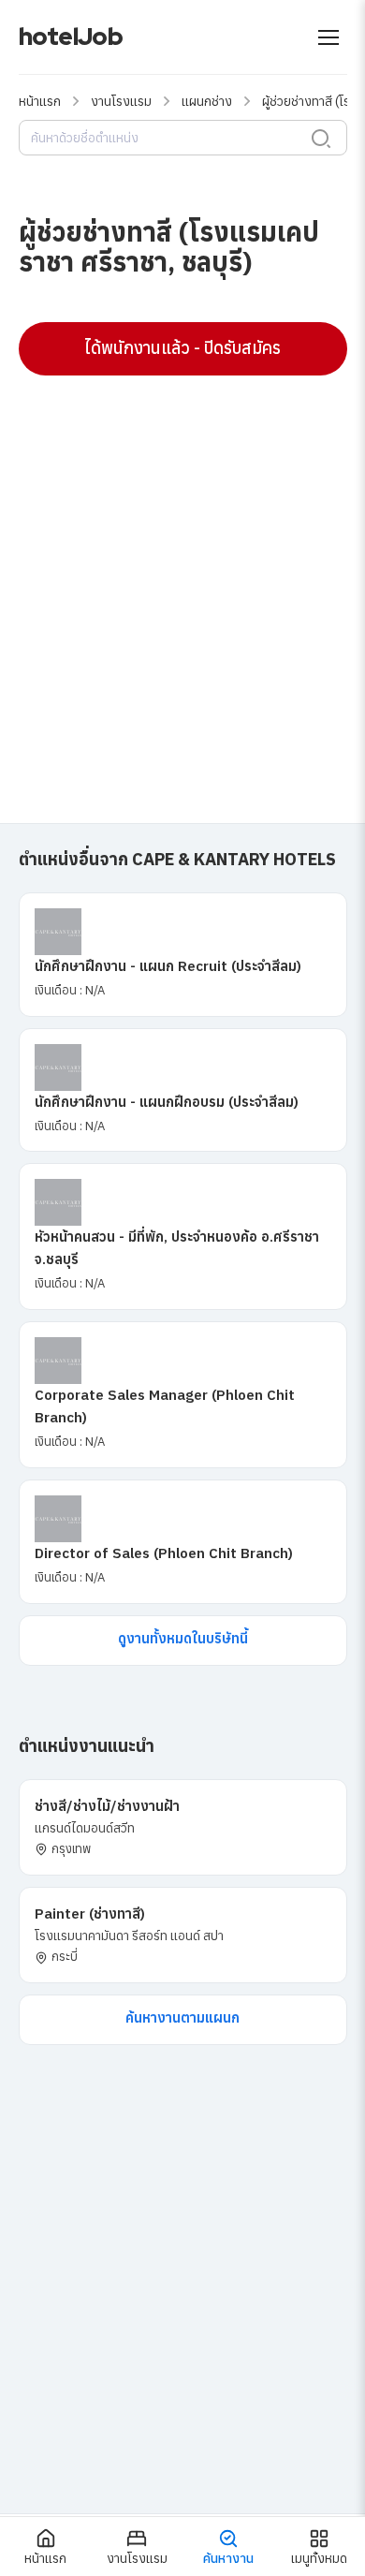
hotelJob (71, 37)
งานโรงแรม (121, 101)
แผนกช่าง (207, 101)
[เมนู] (328, 37)
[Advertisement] (182, 577)
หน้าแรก (40, 101)
